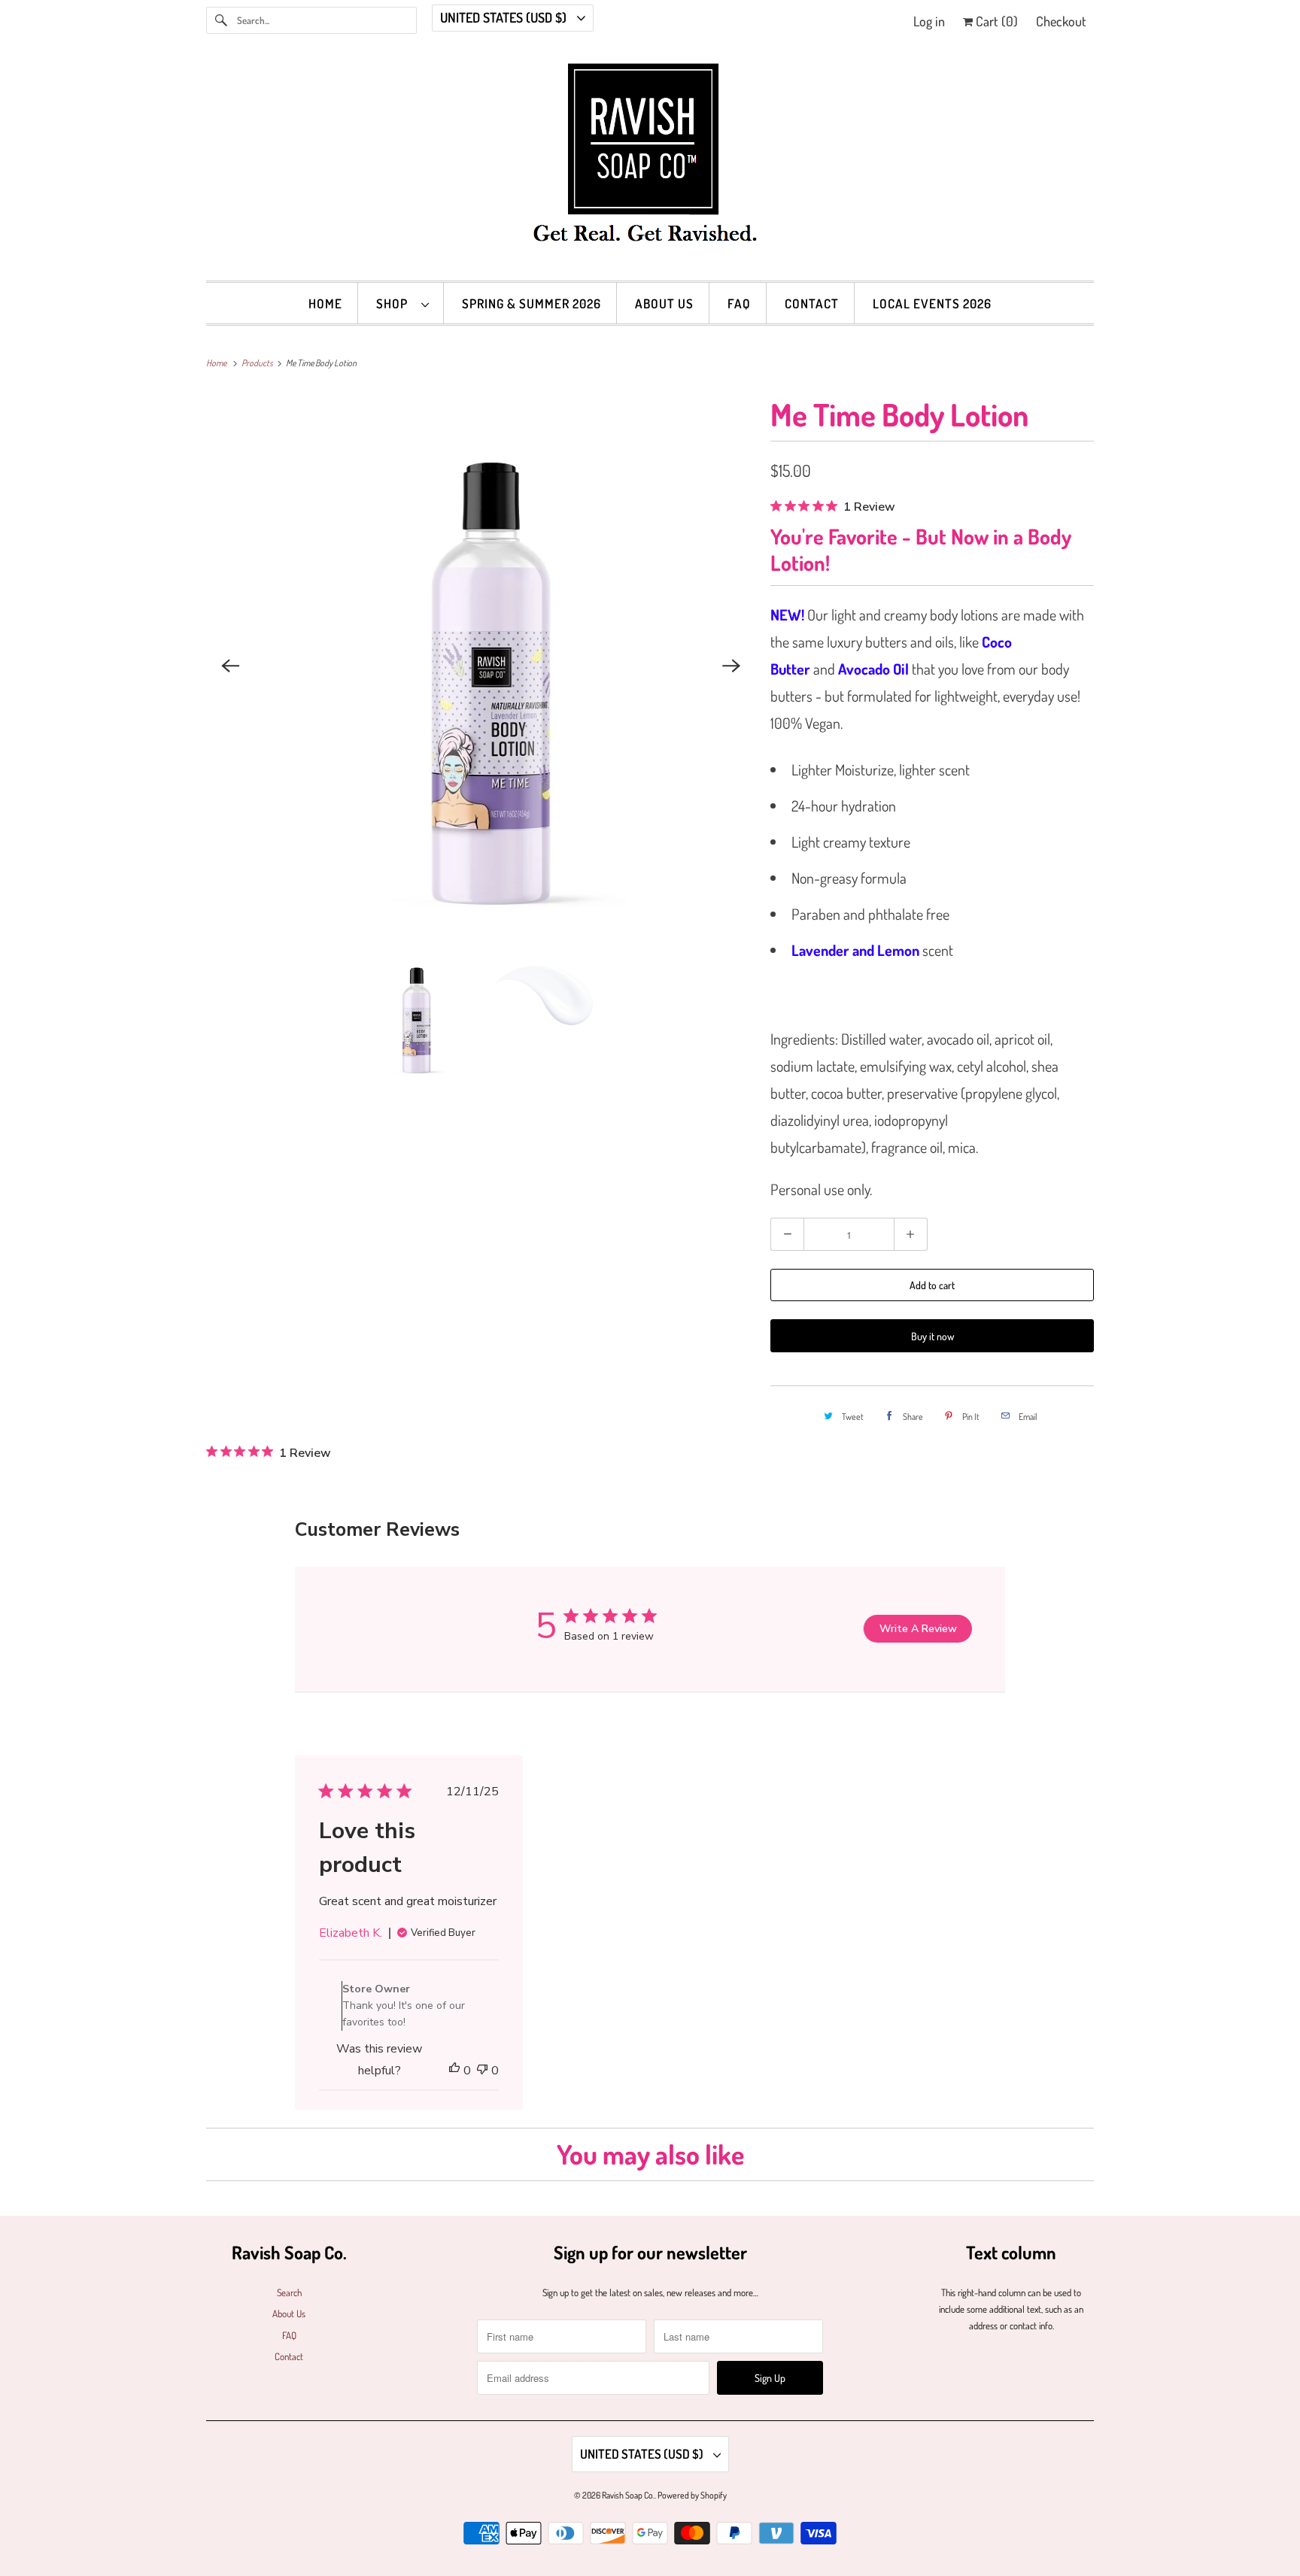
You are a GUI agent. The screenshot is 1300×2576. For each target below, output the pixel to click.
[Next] (731, 666)
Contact (812, 303)
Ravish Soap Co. (628, 2495)
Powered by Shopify (692, 2495)
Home (325, 303)
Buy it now (932, 1336)
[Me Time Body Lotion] (481, 666)
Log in (929, 21)
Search (289, 2292)
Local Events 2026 (932, 303)
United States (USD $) (505, 17)
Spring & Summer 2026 (532, 303)
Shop (395, 303)
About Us (664, 303)
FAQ (739, 303)
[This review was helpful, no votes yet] (454, 2071)
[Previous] (230, 666)
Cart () (995, 21)
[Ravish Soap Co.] (650, 164)
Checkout (1061, 21)
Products (258, 363)
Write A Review (918, 1629)
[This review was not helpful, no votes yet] (482, 2071)
